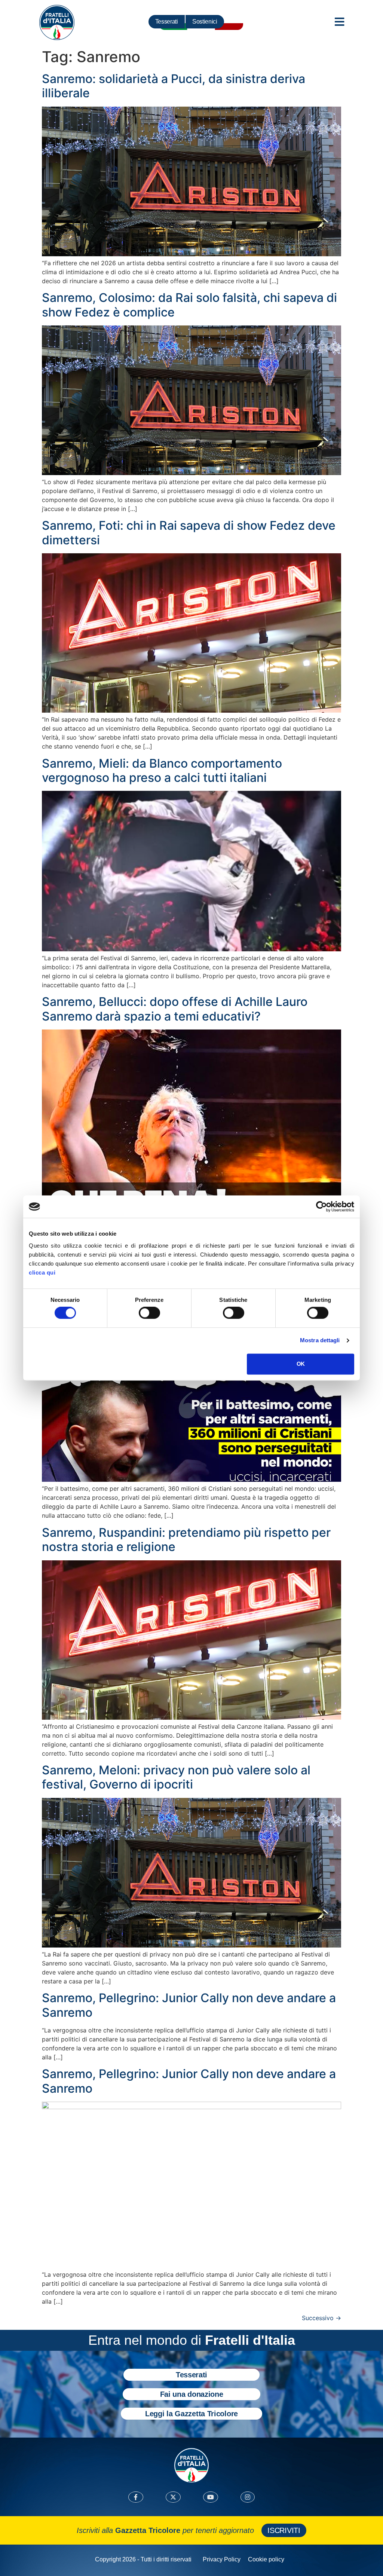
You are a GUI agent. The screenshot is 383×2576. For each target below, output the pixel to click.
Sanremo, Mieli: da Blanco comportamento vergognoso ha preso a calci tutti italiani (162, 770)
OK (301, 1364)
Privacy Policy (222, 2559)
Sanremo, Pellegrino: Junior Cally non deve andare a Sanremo (189, 2005)
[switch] (149, 1313)
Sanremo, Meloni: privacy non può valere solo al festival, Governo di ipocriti (176, 1777)
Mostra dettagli (320, 1341)
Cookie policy (266, 2559)
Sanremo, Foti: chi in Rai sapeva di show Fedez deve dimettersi (189, 533)
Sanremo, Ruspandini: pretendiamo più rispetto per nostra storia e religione (186, 1540)
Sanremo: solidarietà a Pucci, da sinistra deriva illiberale (174, 86)
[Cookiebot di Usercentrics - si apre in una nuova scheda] (321, 1206)
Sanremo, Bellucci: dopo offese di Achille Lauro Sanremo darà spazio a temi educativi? (175, 1009)
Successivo (321, 2318)
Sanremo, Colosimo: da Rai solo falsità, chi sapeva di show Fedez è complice (189, 305)
